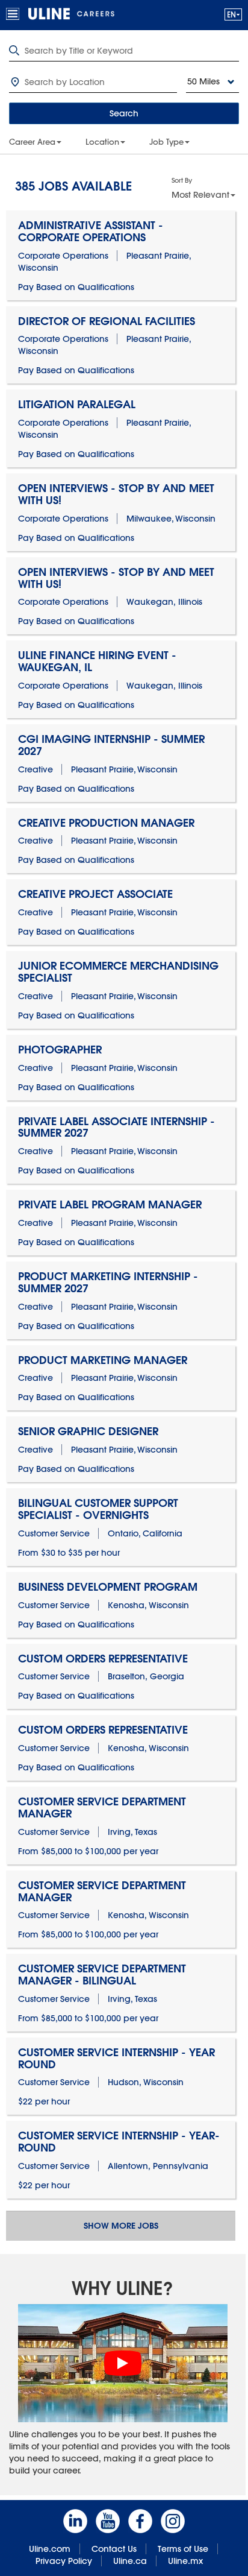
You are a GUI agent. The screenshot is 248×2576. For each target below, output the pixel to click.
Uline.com (50, 2549)
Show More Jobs (121, 2226)
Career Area (32, 142)
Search (124, 113)
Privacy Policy (64, 2561)
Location (102, 142)
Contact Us (114, 2549)
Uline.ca (130, 2561)
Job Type (166, 142)
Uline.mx (185, 2561)
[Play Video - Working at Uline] (123, 2363)
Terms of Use (183, 2549)
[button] (233, 14)
